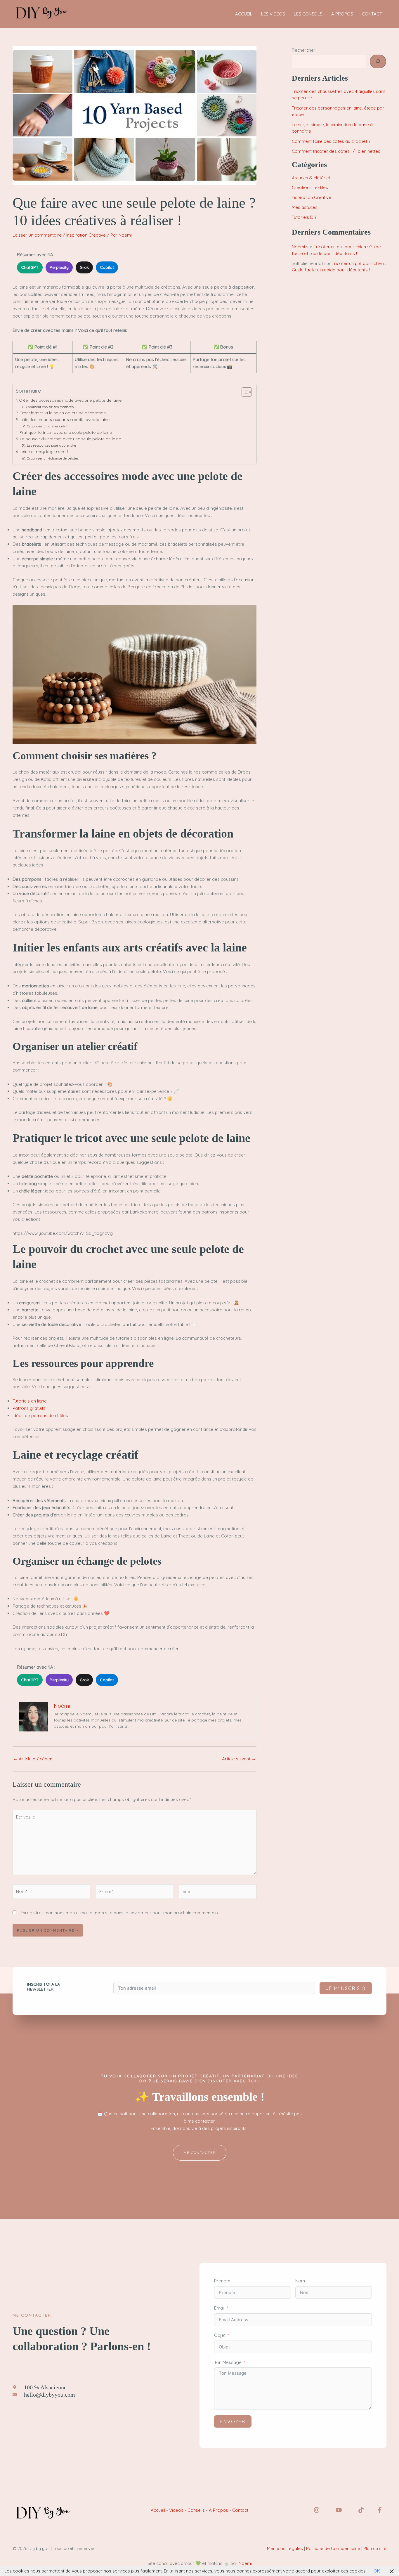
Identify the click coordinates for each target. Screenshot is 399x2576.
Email (219, 2308)
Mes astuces (305, 207)
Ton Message (228, 2362)
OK (377, 2571)
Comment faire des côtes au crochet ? (331, 141)
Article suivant (239, 1759)
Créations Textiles (310, 187)
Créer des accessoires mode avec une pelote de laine (70, 400)
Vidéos (176, 2510)
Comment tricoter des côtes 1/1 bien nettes (336, 151)
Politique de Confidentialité (333, 2548)
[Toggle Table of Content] (244, 392)
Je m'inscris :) (346, 1988)
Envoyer (233, 2421)
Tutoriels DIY (304, 217)
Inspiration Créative (86, 235)
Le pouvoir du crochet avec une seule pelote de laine (70, 439)
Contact (240, 2510)
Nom (300, 2281)
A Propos (218, 2510)
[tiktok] (361, 2510)
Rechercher (304, 50)
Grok (84, 267)
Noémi (298, 247)
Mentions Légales (285, 2548)
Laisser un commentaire (37, 235)
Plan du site (375, 2548)
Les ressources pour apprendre (51, 445)
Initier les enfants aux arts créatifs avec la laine (65, 419)
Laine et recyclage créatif (44, 451)
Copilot (107, 267)
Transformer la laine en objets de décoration (63, 413)
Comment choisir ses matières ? (51, 407)
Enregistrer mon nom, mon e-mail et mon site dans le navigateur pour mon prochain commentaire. (120, 1913)
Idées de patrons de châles (40, 1416)
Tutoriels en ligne (30, 1401)
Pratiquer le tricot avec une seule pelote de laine (66, 432)
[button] (200, 2153)
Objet (220, 2335)
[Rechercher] (378, 61)
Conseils (196, 2510)
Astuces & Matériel (311, 178)
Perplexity (59, 267)
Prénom (222, 2281)
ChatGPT (30, 267)
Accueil (158, 2510)
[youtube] (339, 2510)
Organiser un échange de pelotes (53, 458)
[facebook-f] (380, 2510)
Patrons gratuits (29, 1408)
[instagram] (317, 2510)
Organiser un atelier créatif (48, 426)
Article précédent (33, 1759)
